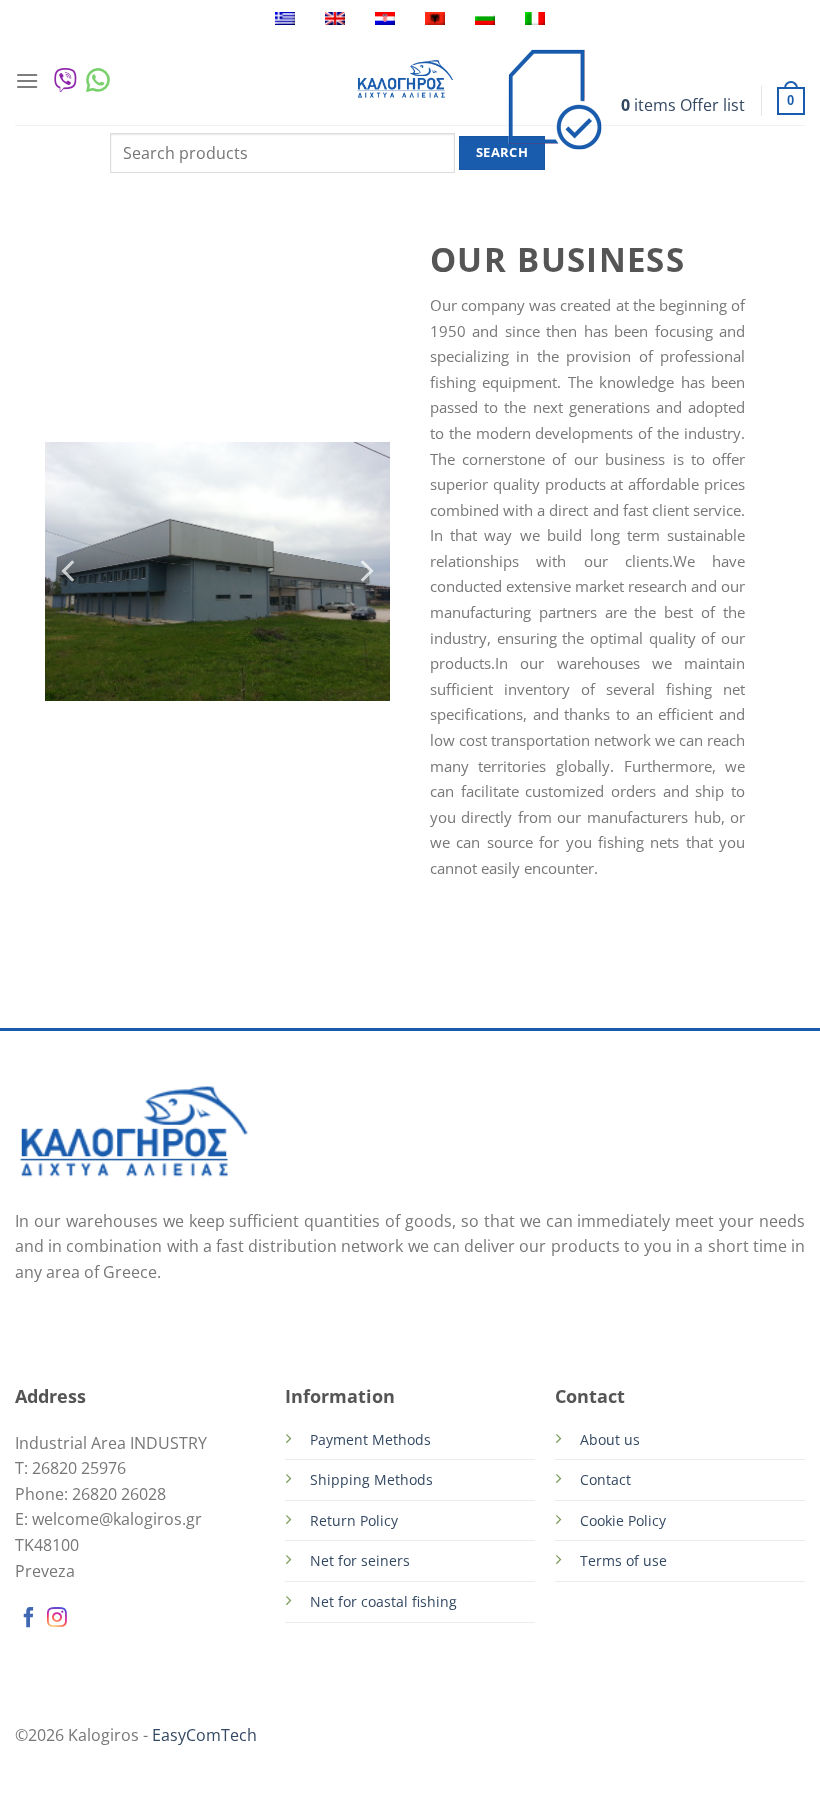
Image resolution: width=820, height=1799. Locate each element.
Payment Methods (370, 1439)
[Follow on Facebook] (29, 1620)
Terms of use (623, 1560)
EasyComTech (204, 1735)
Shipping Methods (371, 1479)
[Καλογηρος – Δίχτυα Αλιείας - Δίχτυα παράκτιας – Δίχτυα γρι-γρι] (405, 80)
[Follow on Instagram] (57, 1620)
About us (610, 1439)
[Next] (365, 571)
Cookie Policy (623, 1520)
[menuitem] (285, 18)
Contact (605, 1479)
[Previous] (70, 571)
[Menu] (27, 80)
